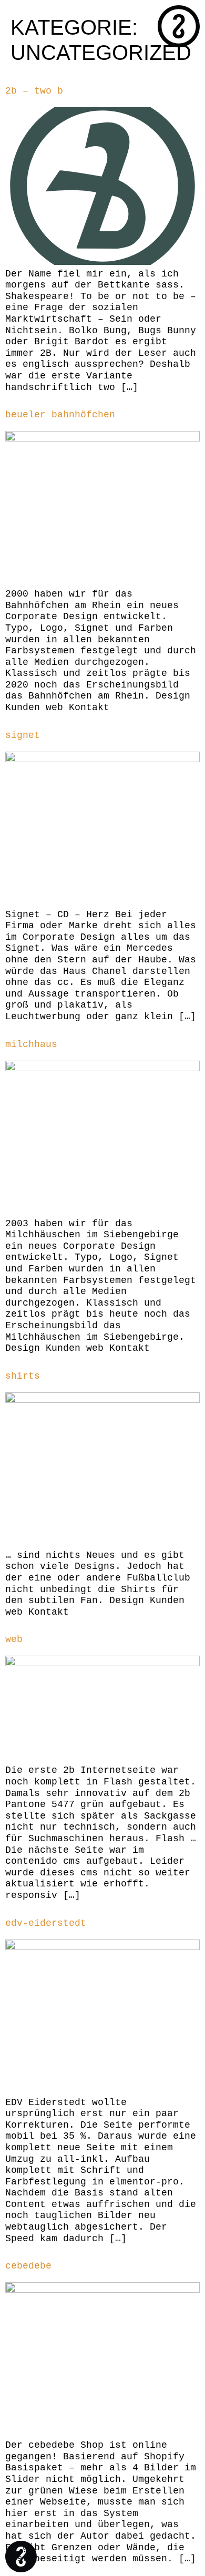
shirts (23, 1376)
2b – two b (34, 91)
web (14, 1639)
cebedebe (28, 2266)
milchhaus (31, 1044)
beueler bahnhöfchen (60, 415)
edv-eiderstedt (46, 1923)
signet (23, 735)
